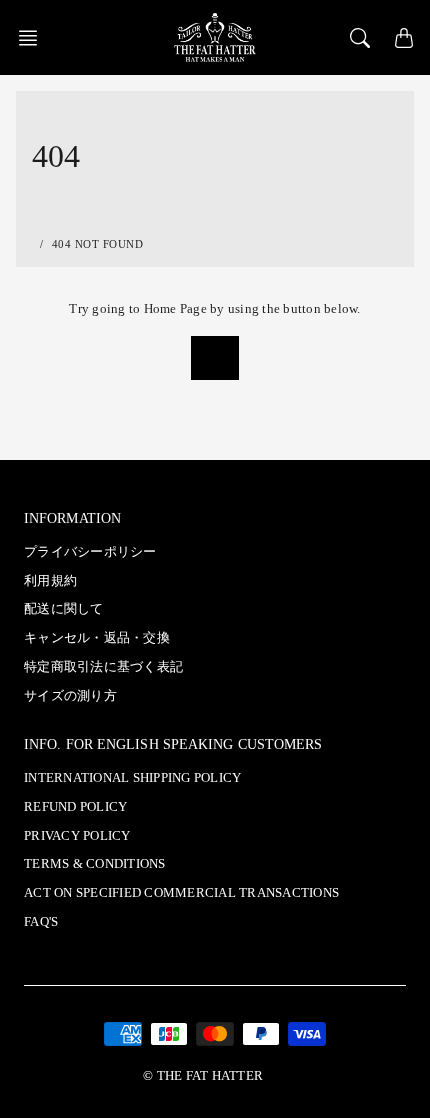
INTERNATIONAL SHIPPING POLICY (132, 778)
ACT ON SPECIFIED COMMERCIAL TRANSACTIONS (181, 893)
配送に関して (64, 609)
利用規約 (50, 581)
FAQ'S (41, 922)
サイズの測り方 (70, 696)
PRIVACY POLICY (77, 836)
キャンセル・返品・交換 (97, 638)
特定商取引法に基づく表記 (103, 667)
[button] (34, 38)
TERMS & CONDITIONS (95, 864)
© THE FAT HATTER (203, 1076)
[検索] (360, 38)
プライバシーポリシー (90, 552)
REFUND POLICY (75, 807)
